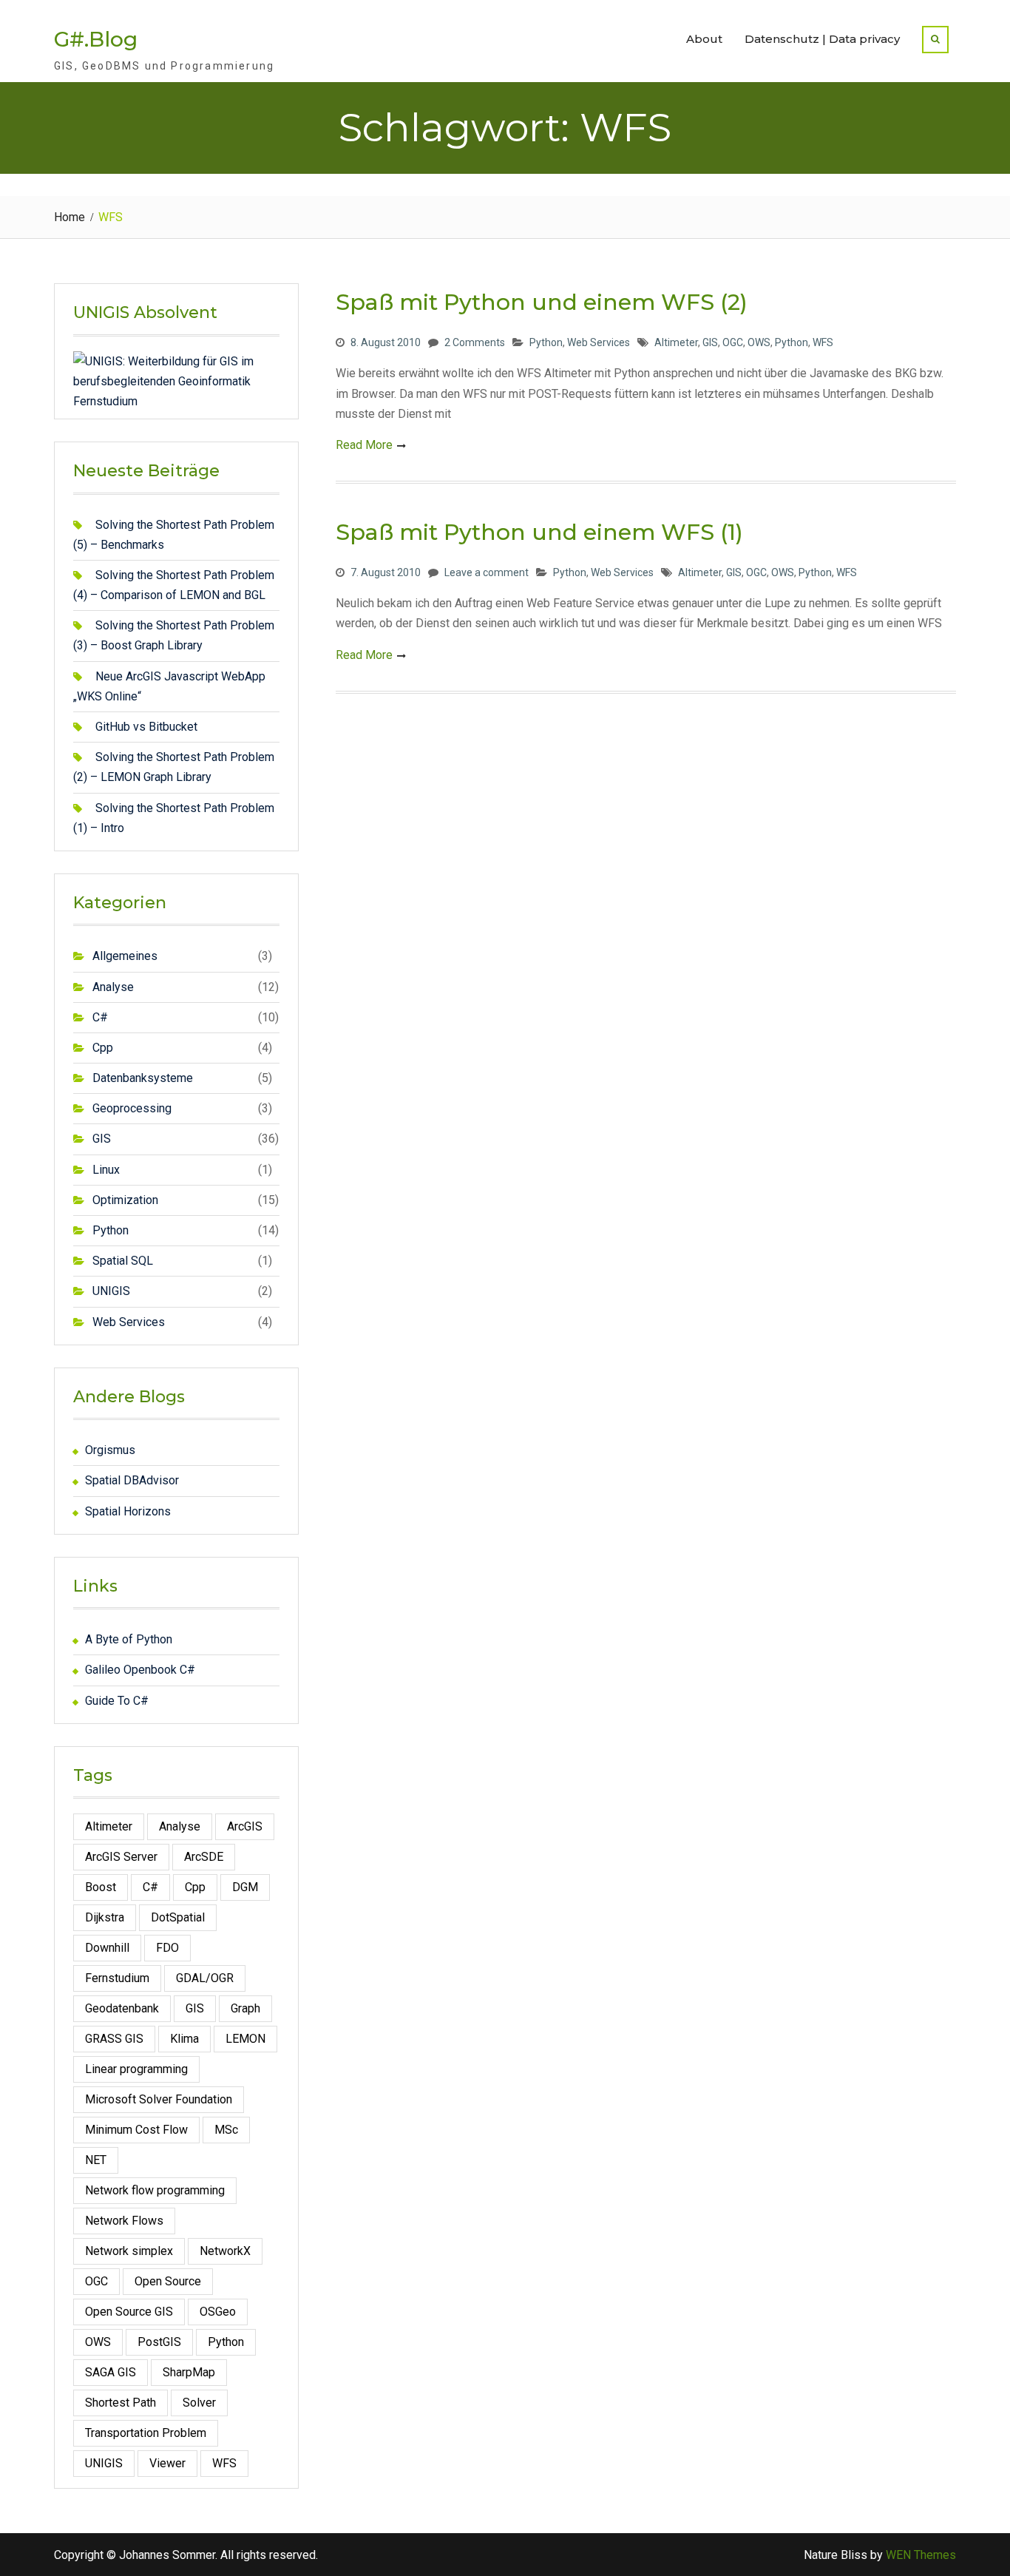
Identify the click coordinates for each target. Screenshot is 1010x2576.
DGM (245, 1887)
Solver (199, 2403)
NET (96, 2160)
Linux (106, 1170)
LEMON (245, 2039)
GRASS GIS (114, 2039)
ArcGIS (245, 1826)
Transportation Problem (146, 2433)
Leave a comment (487, 572)
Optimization (125, 1200)
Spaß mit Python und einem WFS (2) (542, 302)
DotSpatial (178, 1917)
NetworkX (225, 2251)
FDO (167, 1948)
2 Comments (475, 342)
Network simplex (129, 2251)
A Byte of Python (129, 1639)
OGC (733, 342)
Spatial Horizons (128, 1511)
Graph (245, 2008)
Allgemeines (125, 956)
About (704, 39)
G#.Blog (96, 39)
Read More (364, 445)
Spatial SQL (123, 1261)
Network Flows (124, 2221)
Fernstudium (117, 1978)
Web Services (599, 342)
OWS (759, 342)
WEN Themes (921, 2555)
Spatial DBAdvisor (132, 1480)
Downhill (107, 1948)
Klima (184, 2039)
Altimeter (676, 342)
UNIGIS (111, 1291)
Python (546, 342)
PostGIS (159, 2342)
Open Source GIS (129, 2312)
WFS (823, 342)
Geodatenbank (122, 2008)
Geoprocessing (132, 1108)
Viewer (167, 2463)
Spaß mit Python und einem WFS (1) (539, 532)
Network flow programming (155, 2190)
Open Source (168, 2281)
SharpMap (189, 2372)
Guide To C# (117, 1701)
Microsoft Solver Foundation (159, 2099)
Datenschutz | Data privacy (822, 39)
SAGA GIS (111, 2372)
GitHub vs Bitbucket (146, 727)
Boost (101, 1887)
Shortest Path (121, 2403)
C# (100, 1017)
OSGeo (218, 2312)
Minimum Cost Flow (136, 2130)
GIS (710, 342)
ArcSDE (204, 1857)
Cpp (103, 1048)
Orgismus (110, 1450)
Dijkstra (105, 1917)
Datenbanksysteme (143, 1078)
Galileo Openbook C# (140, 1670)
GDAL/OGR (205, 1978)
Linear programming (136, 2069)
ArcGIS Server (121, 1857)
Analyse (113, 987)
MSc (226, 2130)
